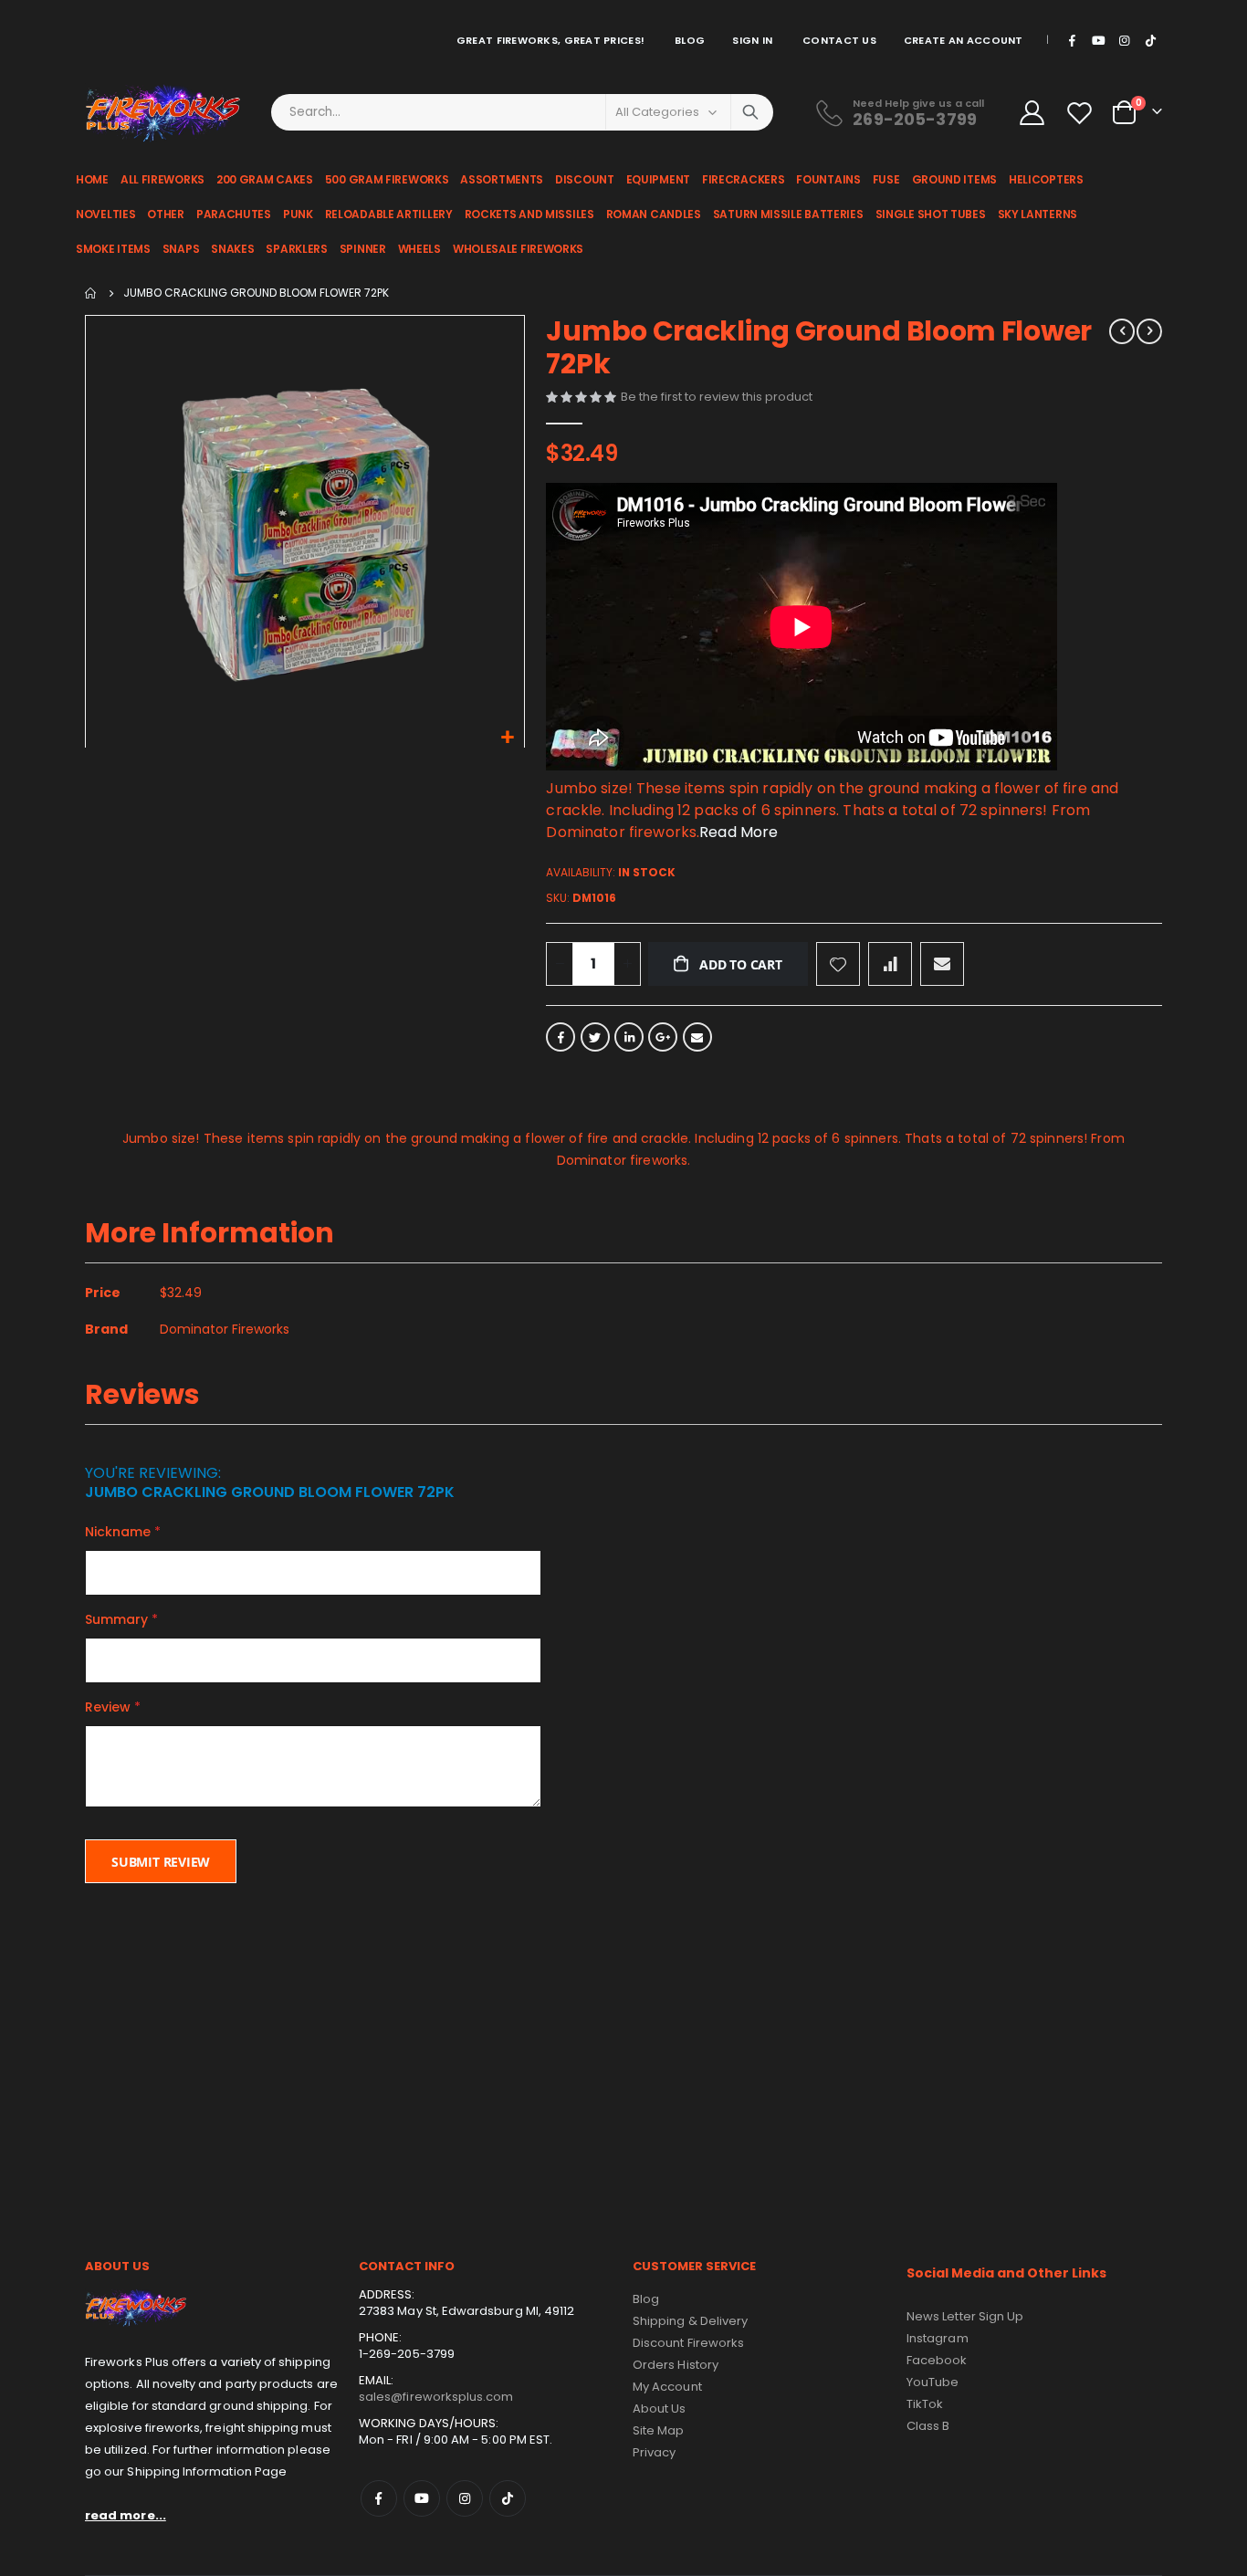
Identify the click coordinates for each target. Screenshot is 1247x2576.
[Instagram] (1125, 40)
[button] (508, 738)
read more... (126, 2515)
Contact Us (839, 40)
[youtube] (1098, 40)
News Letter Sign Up (965, 2316)
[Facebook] (1073, 40)
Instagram (465, 2498)
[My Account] (1032, 113)
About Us (660, 2408)
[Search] (750, 112)
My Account (667, 2387)
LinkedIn (629, 1037)
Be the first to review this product (717, 397)
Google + (663, 1037)
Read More (739, 832)
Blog (690, 40)
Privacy (654, 2452)
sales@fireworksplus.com (436, 2397)
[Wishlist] (1082, 113)
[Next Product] (1149, 331)
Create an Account (964, 40)
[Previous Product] (1122, 331)
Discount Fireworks (688, 2343)
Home (91, 293)
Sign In (752, 40)
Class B (928, 2426)
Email (697, 1037)
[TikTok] (1150, 40)
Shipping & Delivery (690, 2321)
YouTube (933, 2382)
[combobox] (523, 112)
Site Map (659, 2430)
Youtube (422, 2498)
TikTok (508, 2498)
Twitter (595, 1037)
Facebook (561, 1037)
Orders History (676, 2365)
